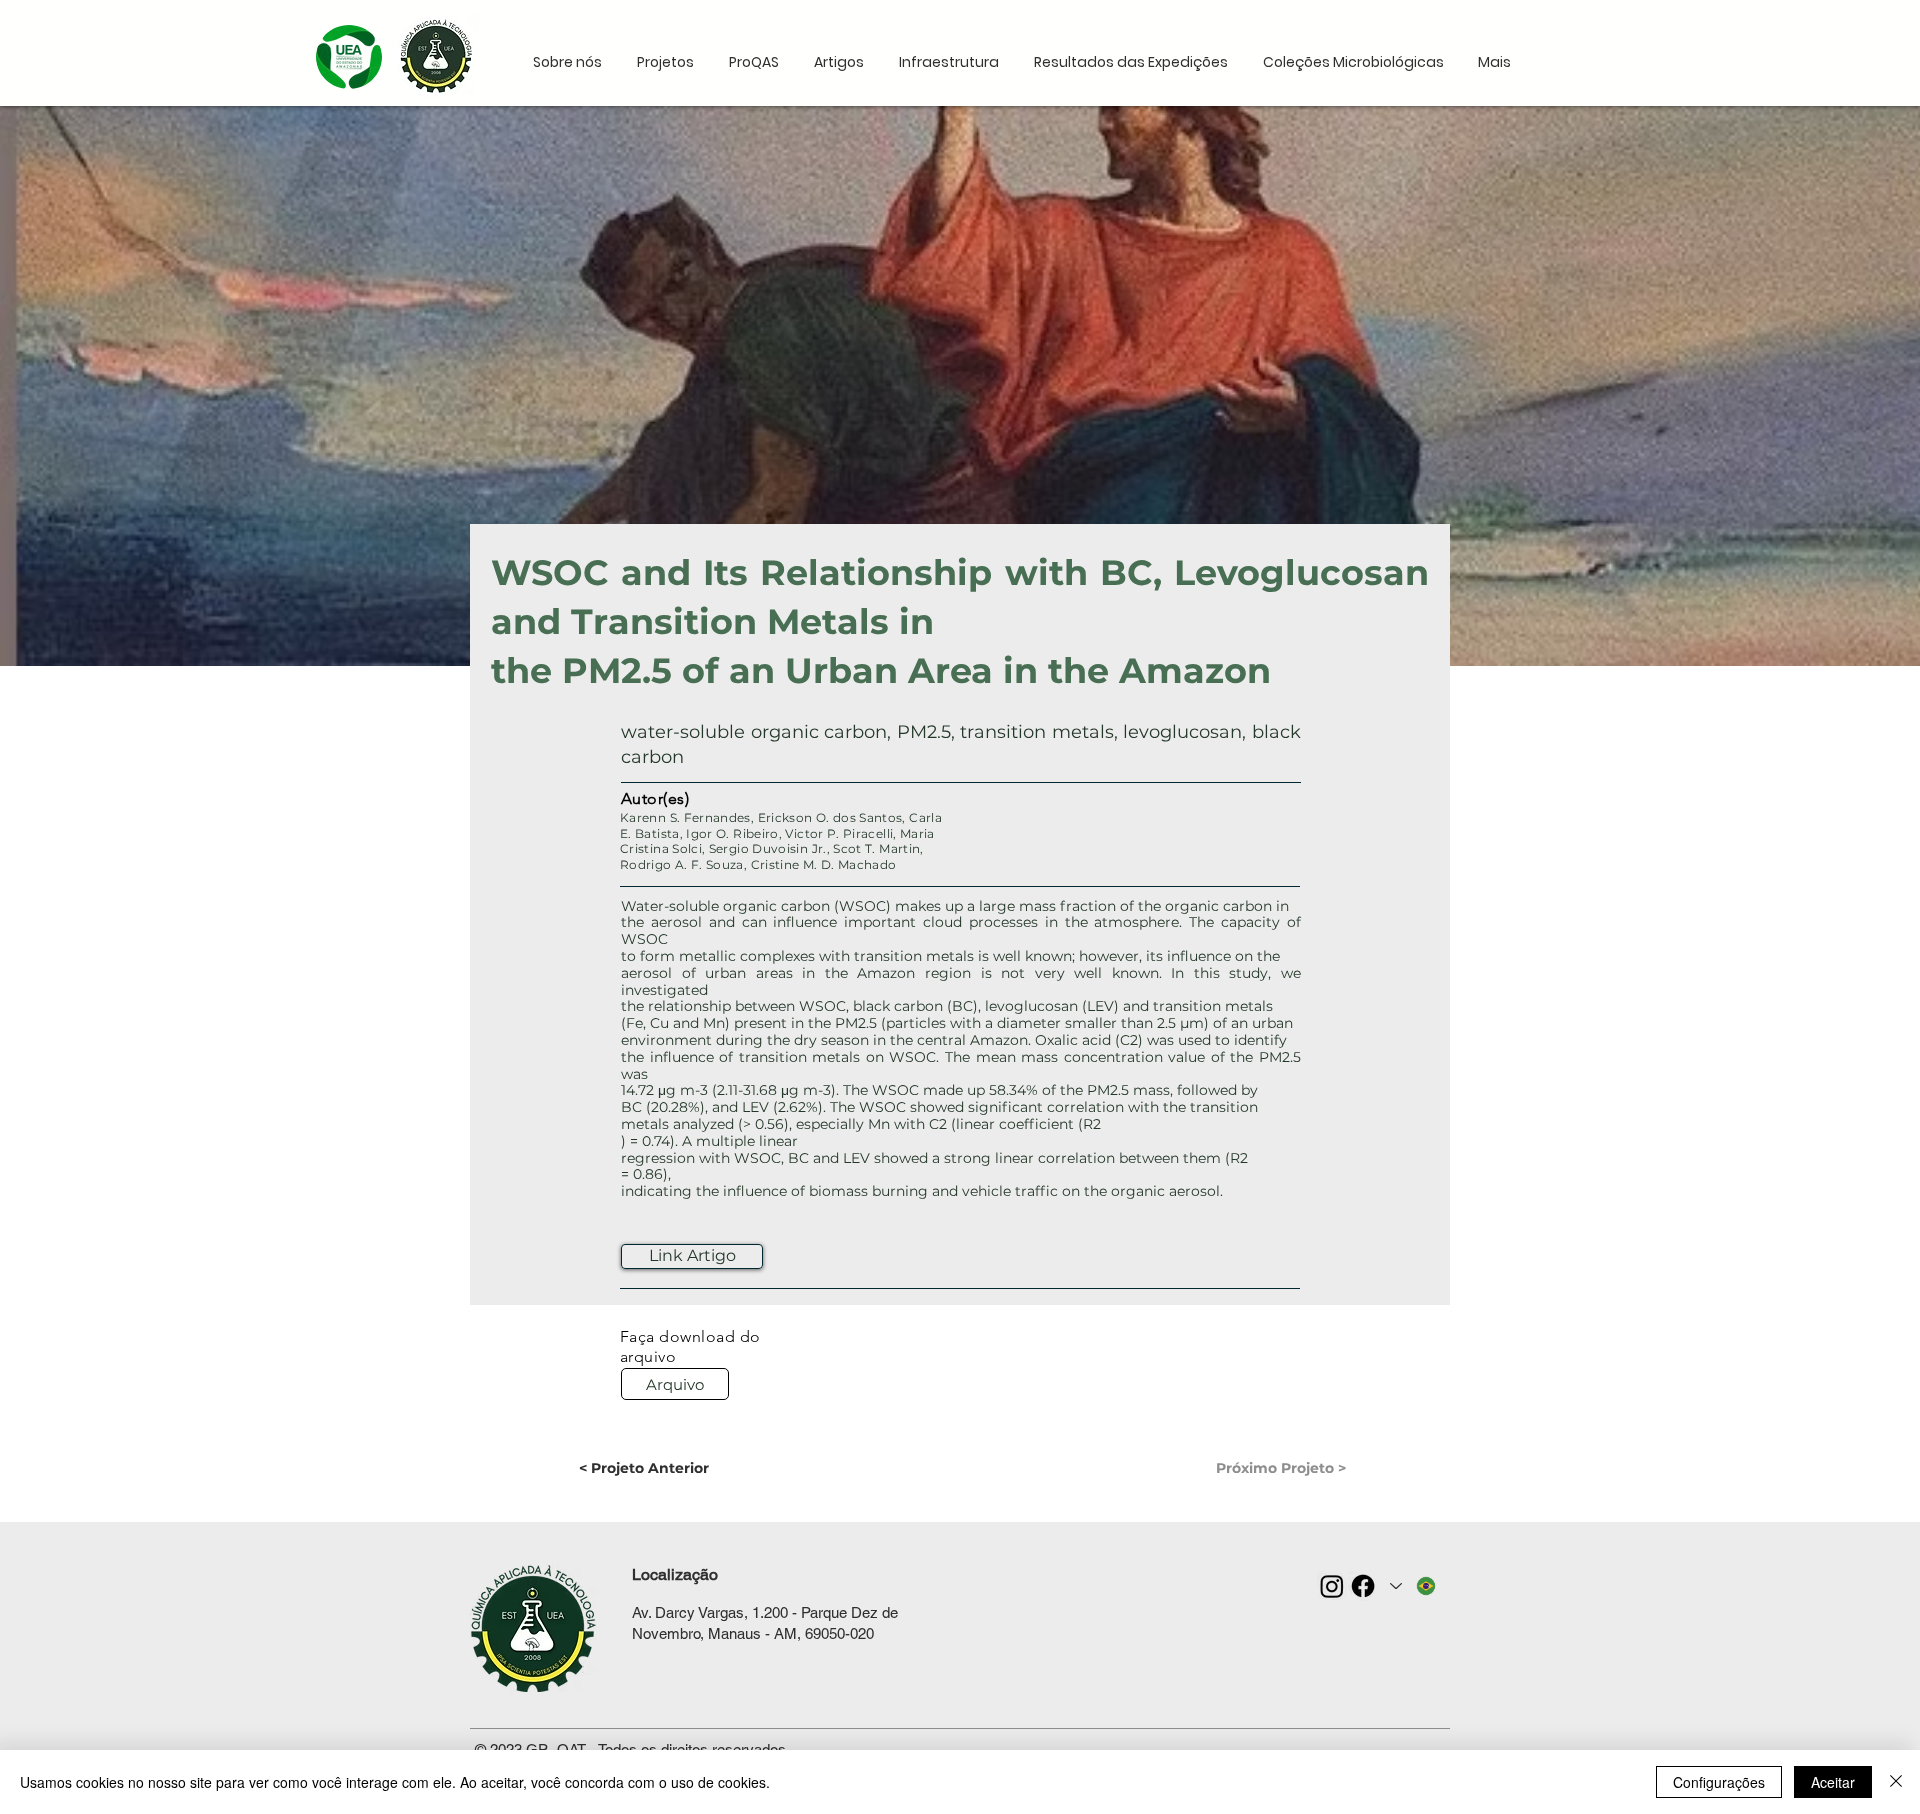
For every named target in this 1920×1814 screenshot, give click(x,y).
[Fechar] (1896, 1782)
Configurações (1719, 1782)
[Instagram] (1332, 1586)
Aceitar (1833, 1782)
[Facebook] (1363, 1586)
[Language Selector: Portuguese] (1414, 1585)
